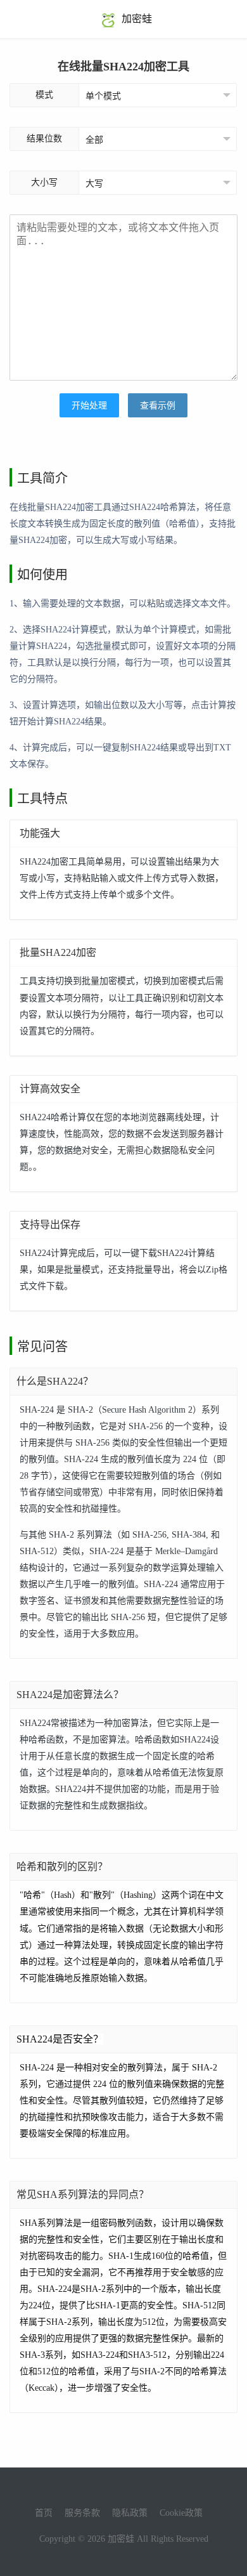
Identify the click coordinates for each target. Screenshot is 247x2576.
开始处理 (89, 406)
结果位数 (44, 139)
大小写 (44, 182)
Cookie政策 (181, 2513)
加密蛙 (136, 19)
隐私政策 (130, 2513)
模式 (44, 95)
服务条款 (82, 2513)
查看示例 (158, 406)
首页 (44, 2513)
